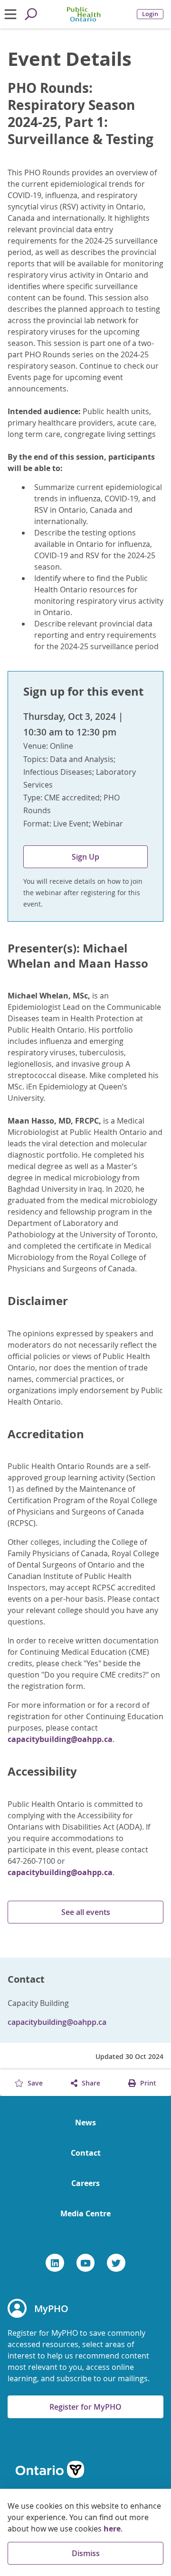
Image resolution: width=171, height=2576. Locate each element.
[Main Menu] (10, 14)
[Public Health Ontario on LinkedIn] (55, 2263)
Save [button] (34, 2083)
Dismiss (86, 2553)
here (112, 2529)
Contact (86, 2153)
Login (150, 14)
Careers (85, 2183)
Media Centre (85, 2213)
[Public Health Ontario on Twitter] (116, 2263)
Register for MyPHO (85, 2407)
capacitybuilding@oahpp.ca (60, 1739)
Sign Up (85, 857)
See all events (86, 1912)
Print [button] (147, 2083)
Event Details (70, 59)
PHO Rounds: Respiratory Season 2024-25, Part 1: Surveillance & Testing (81, 114)
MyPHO (51, 2308)
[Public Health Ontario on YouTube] (86, 2263)
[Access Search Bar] (31, 14)
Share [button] (90, 2083)
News (85, 2122)
